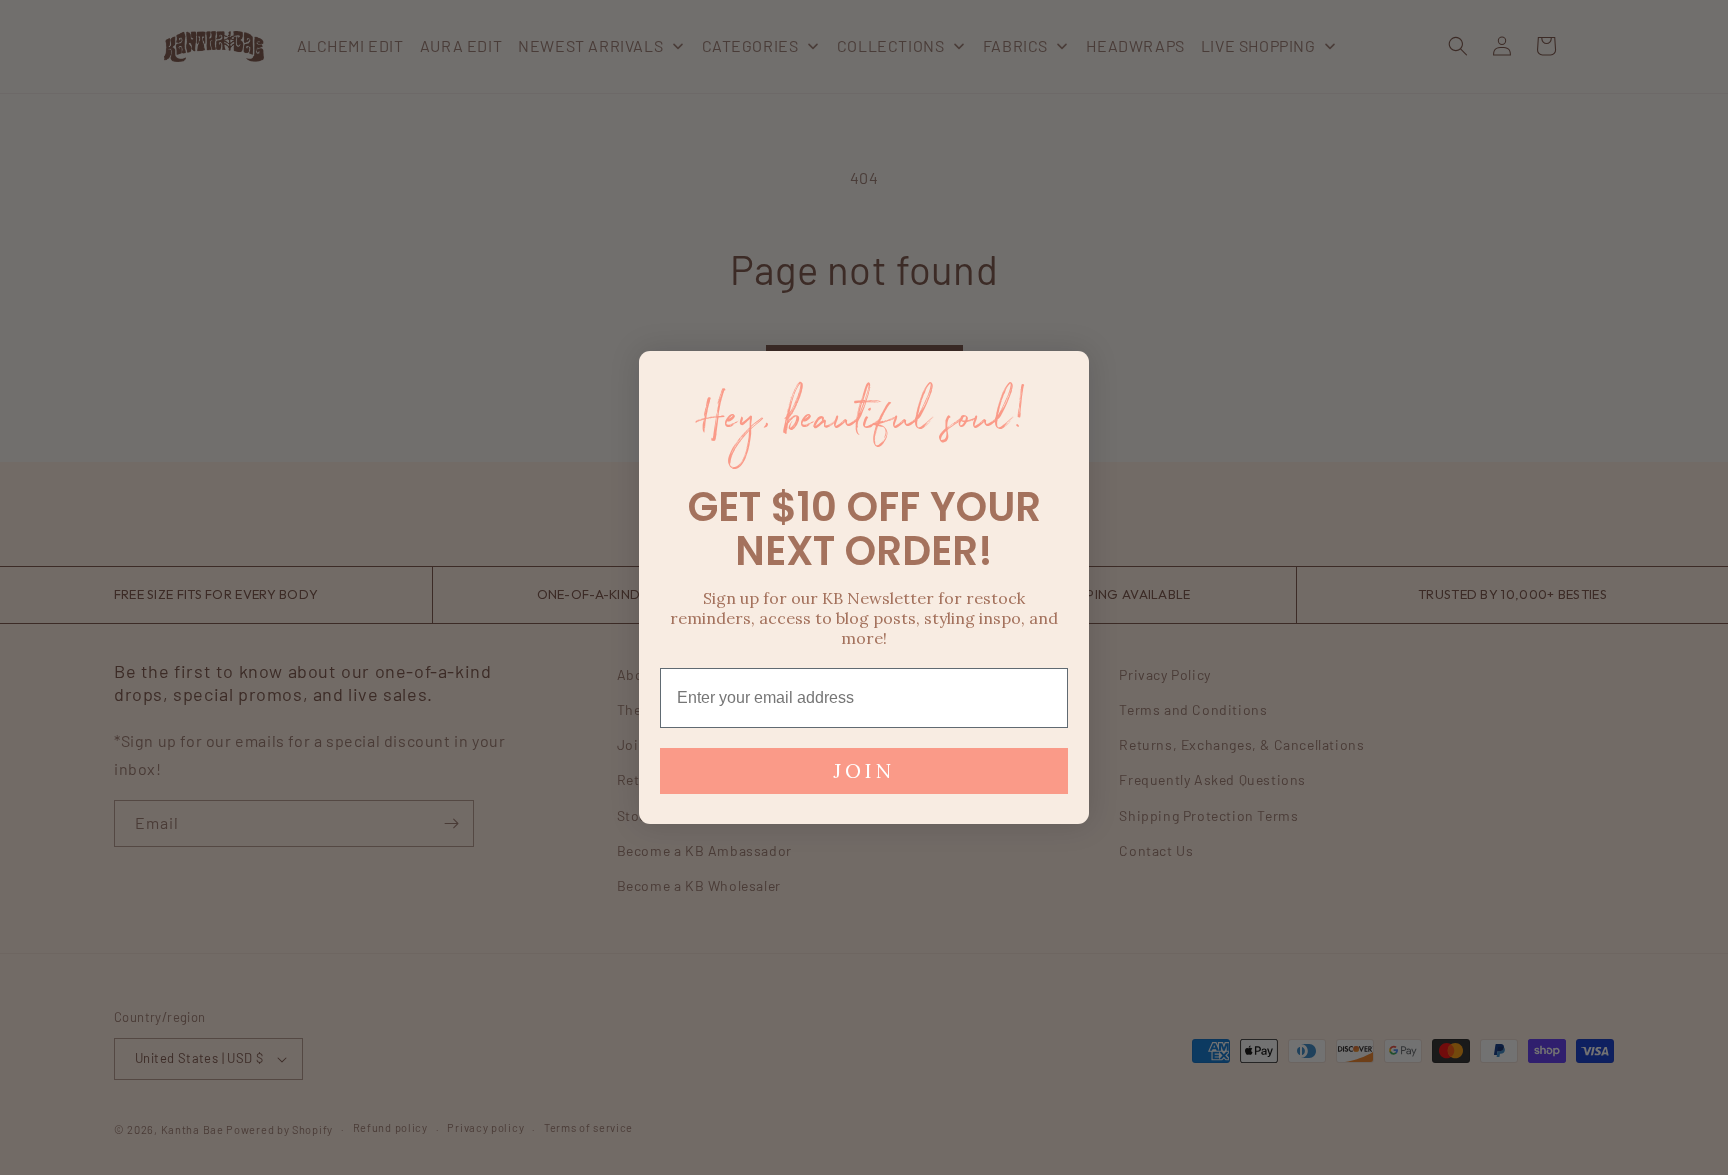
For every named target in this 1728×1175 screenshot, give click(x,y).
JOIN (864, 770)
